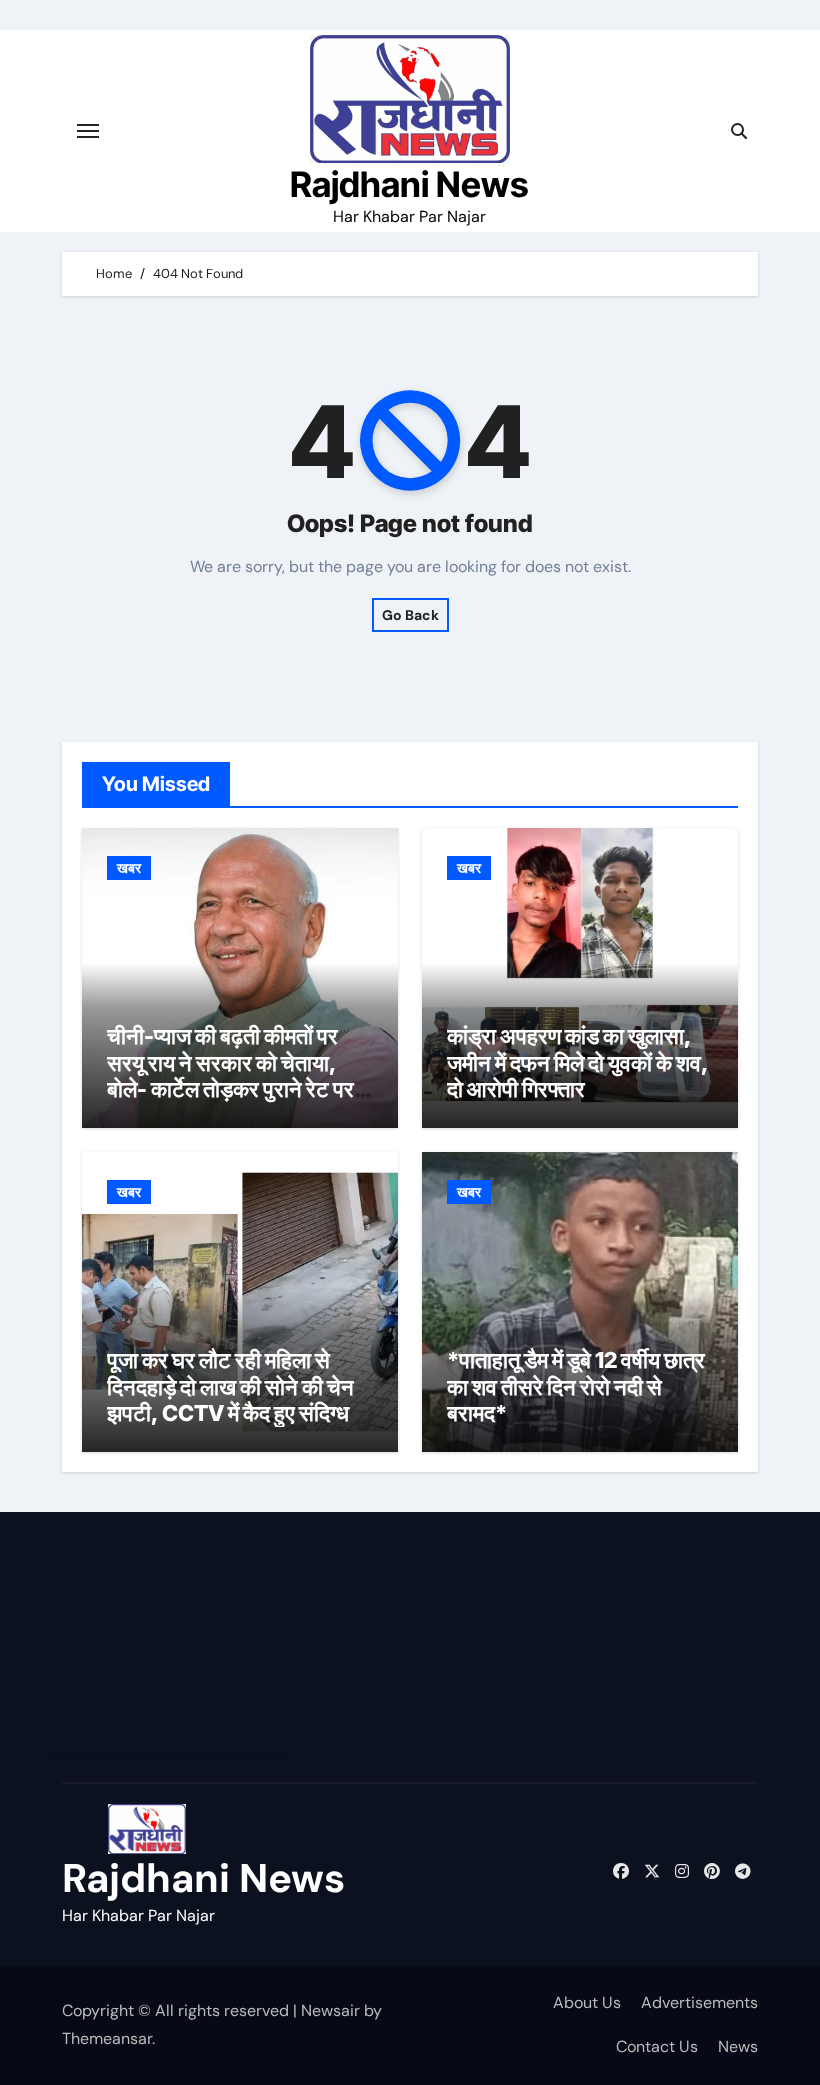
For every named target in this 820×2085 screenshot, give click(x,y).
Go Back (410, 615)
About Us (587, 2002)
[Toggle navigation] (88, 131)
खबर (129, 868)
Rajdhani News (409, 184)
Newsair (330, 2010)
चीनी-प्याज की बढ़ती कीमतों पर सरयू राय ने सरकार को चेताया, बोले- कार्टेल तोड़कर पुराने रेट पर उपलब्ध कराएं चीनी (230, 1075)
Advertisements (699, 2002)
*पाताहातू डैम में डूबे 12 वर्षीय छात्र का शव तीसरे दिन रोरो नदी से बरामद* (576, 1386)
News (738, 2046)
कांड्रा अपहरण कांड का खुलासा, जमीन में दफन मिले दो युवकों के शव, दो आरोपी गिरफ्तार (577, 1062)
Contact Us (657, 2046)
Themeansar (107, 2038)
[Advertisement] (173, 1652)
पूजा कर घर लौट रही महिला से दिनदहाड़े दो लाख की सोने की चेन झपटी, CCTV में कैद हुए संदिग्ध (230, 1386)
